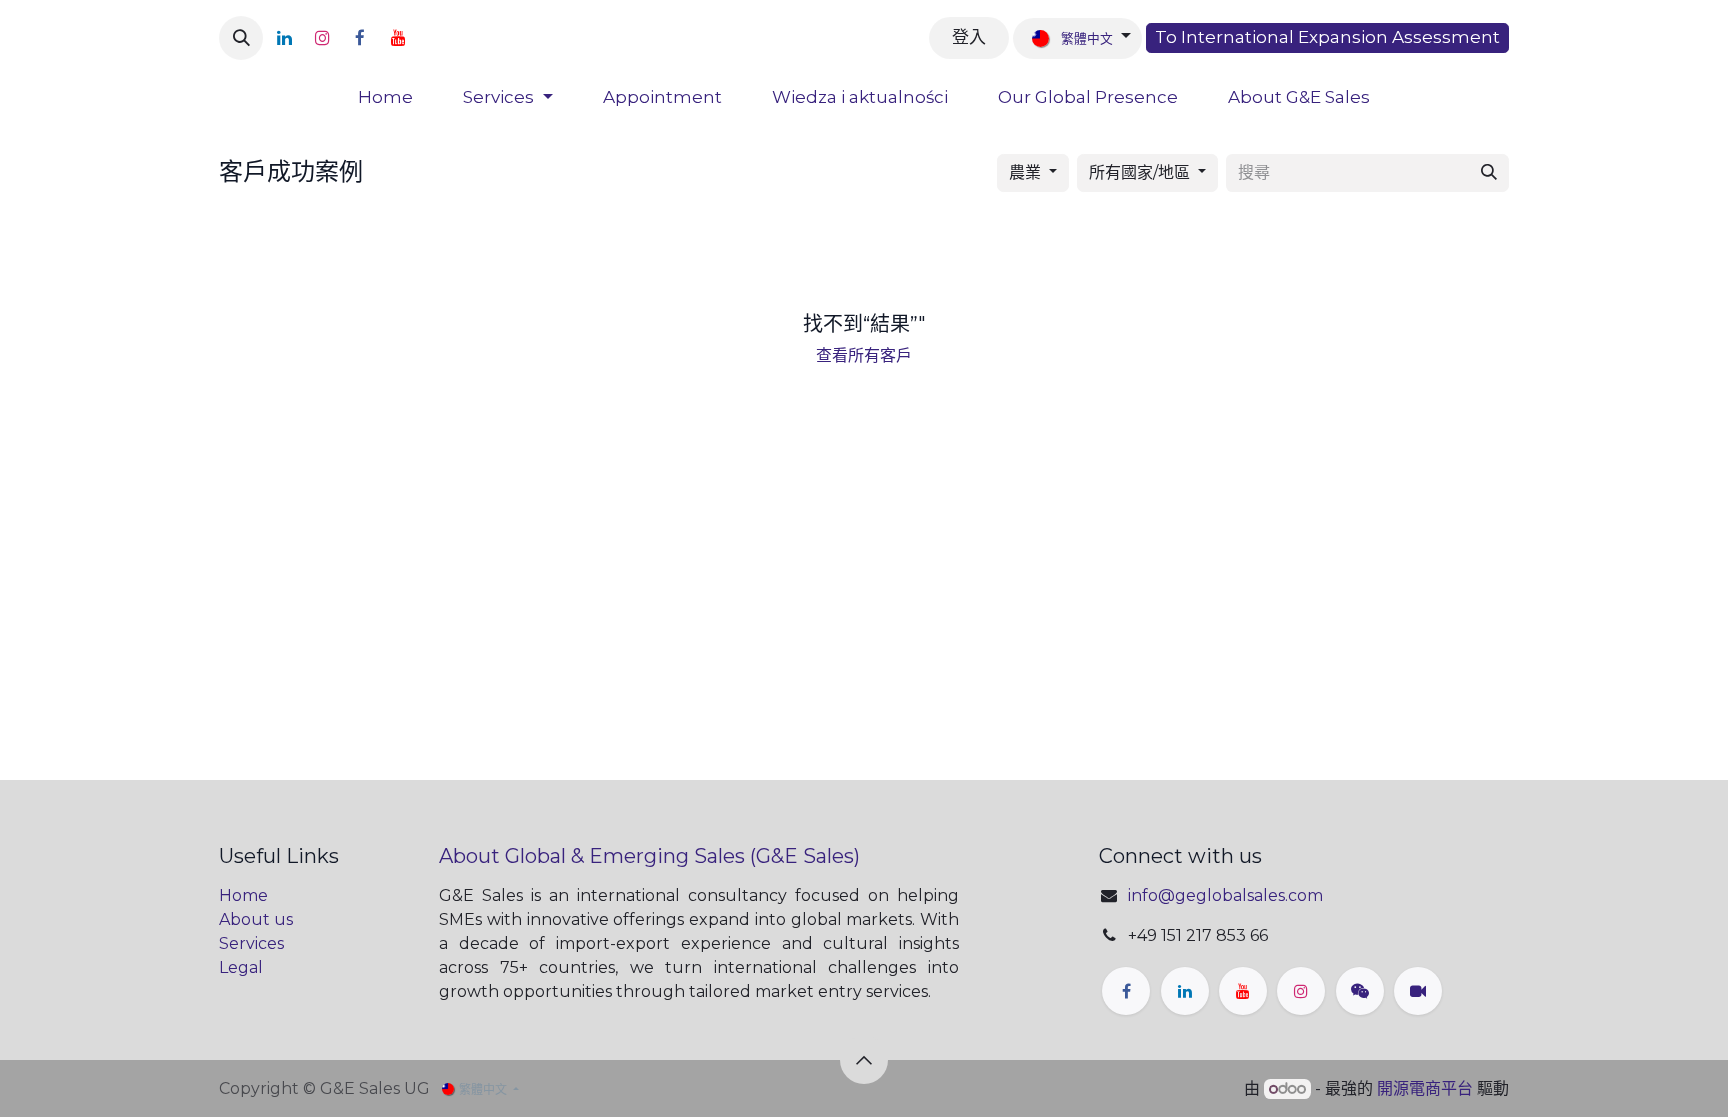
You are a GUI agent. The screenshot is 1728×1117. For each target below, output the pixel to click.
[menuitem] (385, 98)
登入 (969, 37)
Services (251, 943)
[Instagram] (322, 38)
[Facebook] (360, 38)
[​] (427, 38)
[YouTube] (398, 38)
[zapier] (1360, 991)
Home (243, 895)
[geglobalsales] (1418, 991)
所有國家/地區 (1139, 172)
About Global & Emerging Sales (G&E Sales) (649, 856)
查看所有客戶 (864, 355)
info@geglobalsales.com (1225, 895)
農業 (1025, 172)
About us (256, 919)
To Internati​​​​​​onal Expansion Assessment (1327, 37)
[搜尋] (1489, 173)
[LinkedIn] (284, 38)
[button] (241, 38)
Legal (241, 967)
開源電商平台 (1425, 1088)
